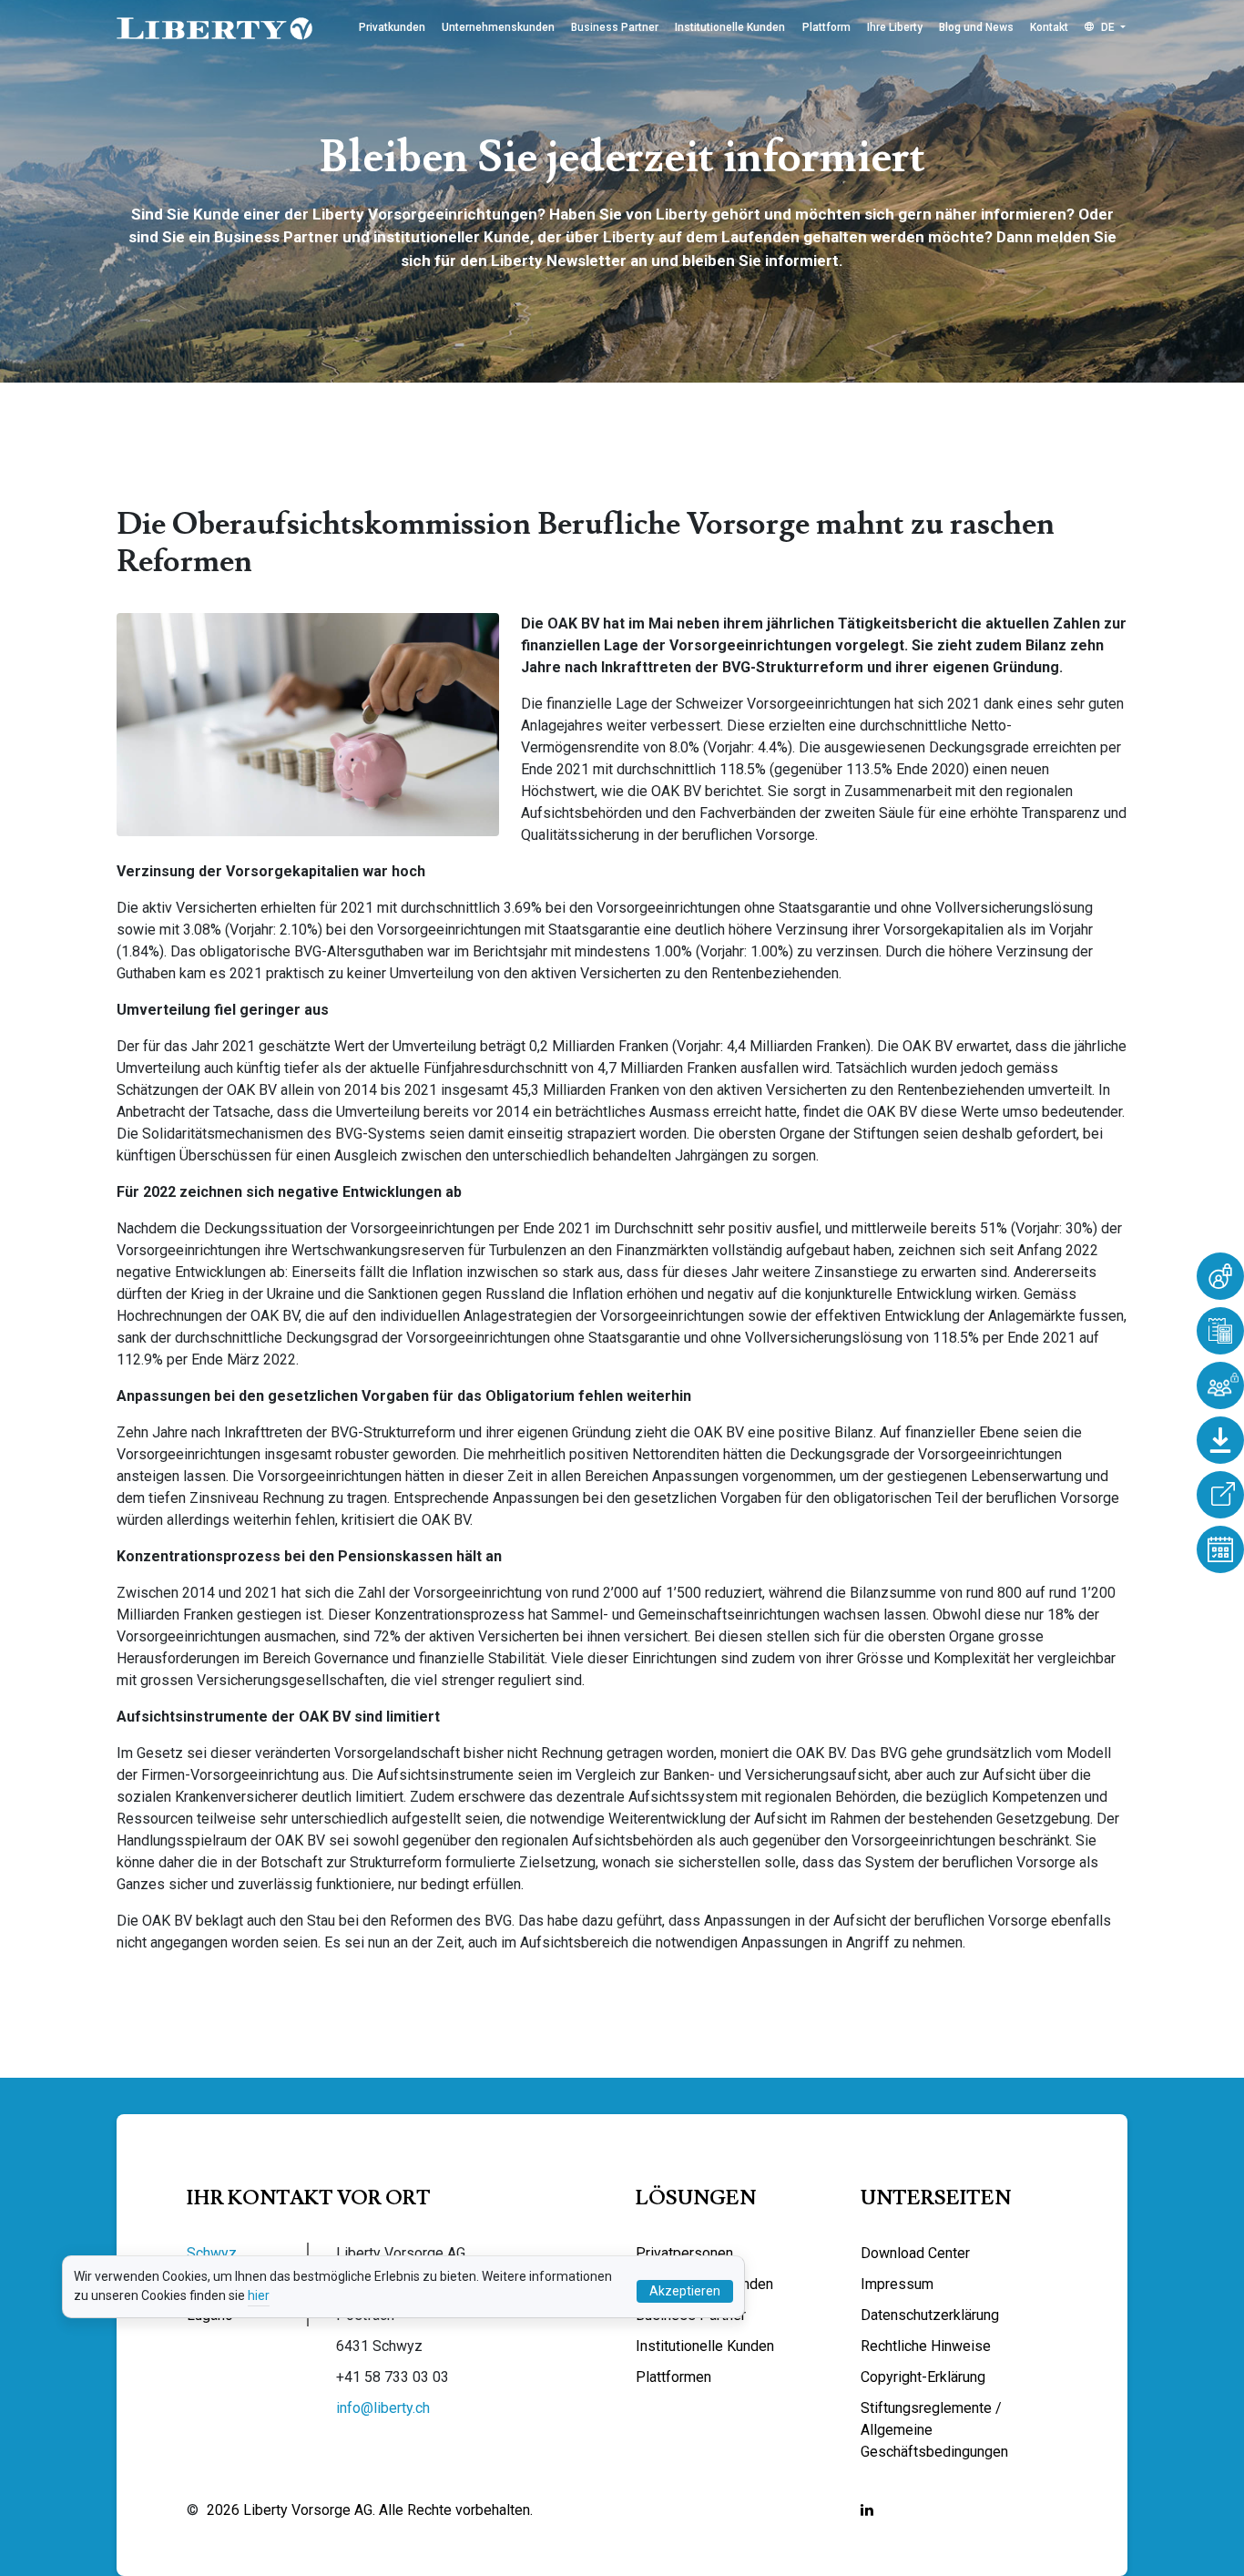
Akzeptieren (685, 2291)
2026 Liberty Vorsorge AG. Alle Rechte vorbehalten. (370, 2510)
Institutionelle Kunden (730, 27)
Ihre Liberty (895, 27)
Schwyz (212, 2253)
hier (259, 2295)
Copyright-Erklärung (923, 2377)
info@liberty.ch (383, 2408)
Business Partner (615, 27)
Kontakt (1049, 27)
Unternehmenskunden (498, 27)
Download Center (915, 2253)
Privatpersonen (684, 2253)
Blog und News (976, 27)
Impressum (897, 2284)
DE (1108, 27)
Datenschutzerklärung (930, 2315)
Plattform (826, 27)
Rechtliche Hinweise (926, 2346)
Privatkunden (392, 27)
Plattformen (673, 2377)
